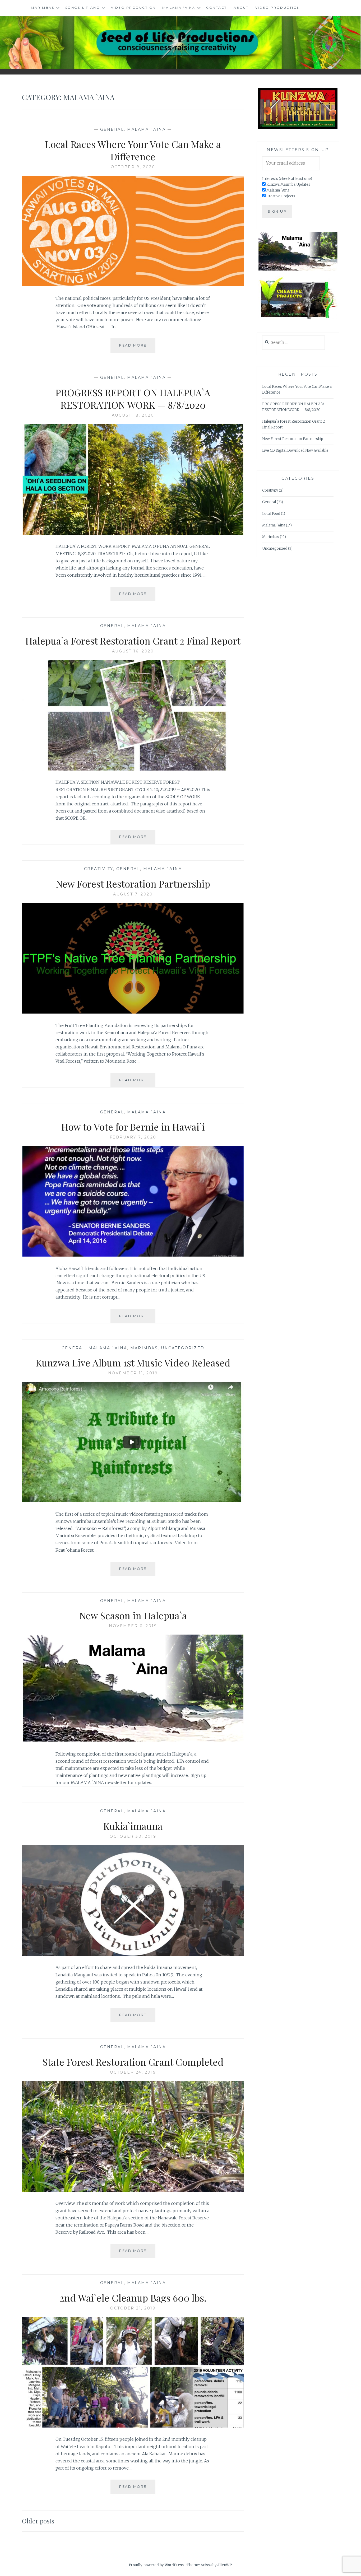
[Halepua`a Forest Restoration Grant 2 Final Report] (133, 769)
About (241, 8)
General (112, 129)
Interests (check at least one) (287, 179)
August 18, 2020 (133, 415)
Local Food (271, 514)
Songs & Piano (83, 8)
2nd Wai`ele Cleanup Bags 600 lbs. (133, 2298)
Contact (217, 8)
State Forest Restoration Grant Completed (133, 2062)
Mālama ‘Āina (179, 8)
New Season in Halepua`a (133, 1615)
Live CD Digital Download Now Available (295, 451)
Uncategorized (183, 1348)
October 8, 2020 (133, 167)
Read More (137, 348)
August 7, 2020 (133, 894)
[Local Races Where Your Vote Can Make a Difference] (133, 285)
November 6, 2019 (133, 1626)
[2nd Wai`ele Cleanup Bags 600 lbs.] (133, 2426)
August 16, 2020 (133, 651)
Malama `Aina (146, 129)
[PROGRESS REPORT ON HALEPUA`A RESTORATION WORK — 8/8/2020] (133, 533)
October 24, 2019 (133, 2072)
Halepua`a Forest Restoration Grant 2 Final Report (133, 641)
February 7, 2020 (133, 1137)
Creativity (99, 869)
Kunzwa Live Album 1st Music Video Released (133, 1362)
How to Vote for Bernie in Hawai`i (133, 1127)
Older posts (38, 2521)
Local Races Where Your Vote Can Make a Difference (133, 150)
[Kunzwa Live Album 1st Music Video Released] (133, 1501)
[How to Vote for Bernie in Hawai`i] (133, 1255)
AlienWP (225, 2565)
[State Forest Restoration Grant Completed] (133, 2190)
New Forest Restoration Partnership (133, 884)
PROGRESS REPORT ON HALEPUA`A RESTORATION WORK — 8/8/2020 (133, 398)
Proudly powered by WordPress (156, 2565)
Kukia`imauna (133, 1826)
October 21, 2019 (133, 2308)
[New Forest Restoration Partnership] (133, 1012)
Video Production (133, 8)
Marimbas (43, 8)
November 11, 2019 (133, 1373)
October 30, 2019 (133, 1836)
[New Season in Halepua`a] (133, 1740)
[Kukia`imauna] (133, 1954)
